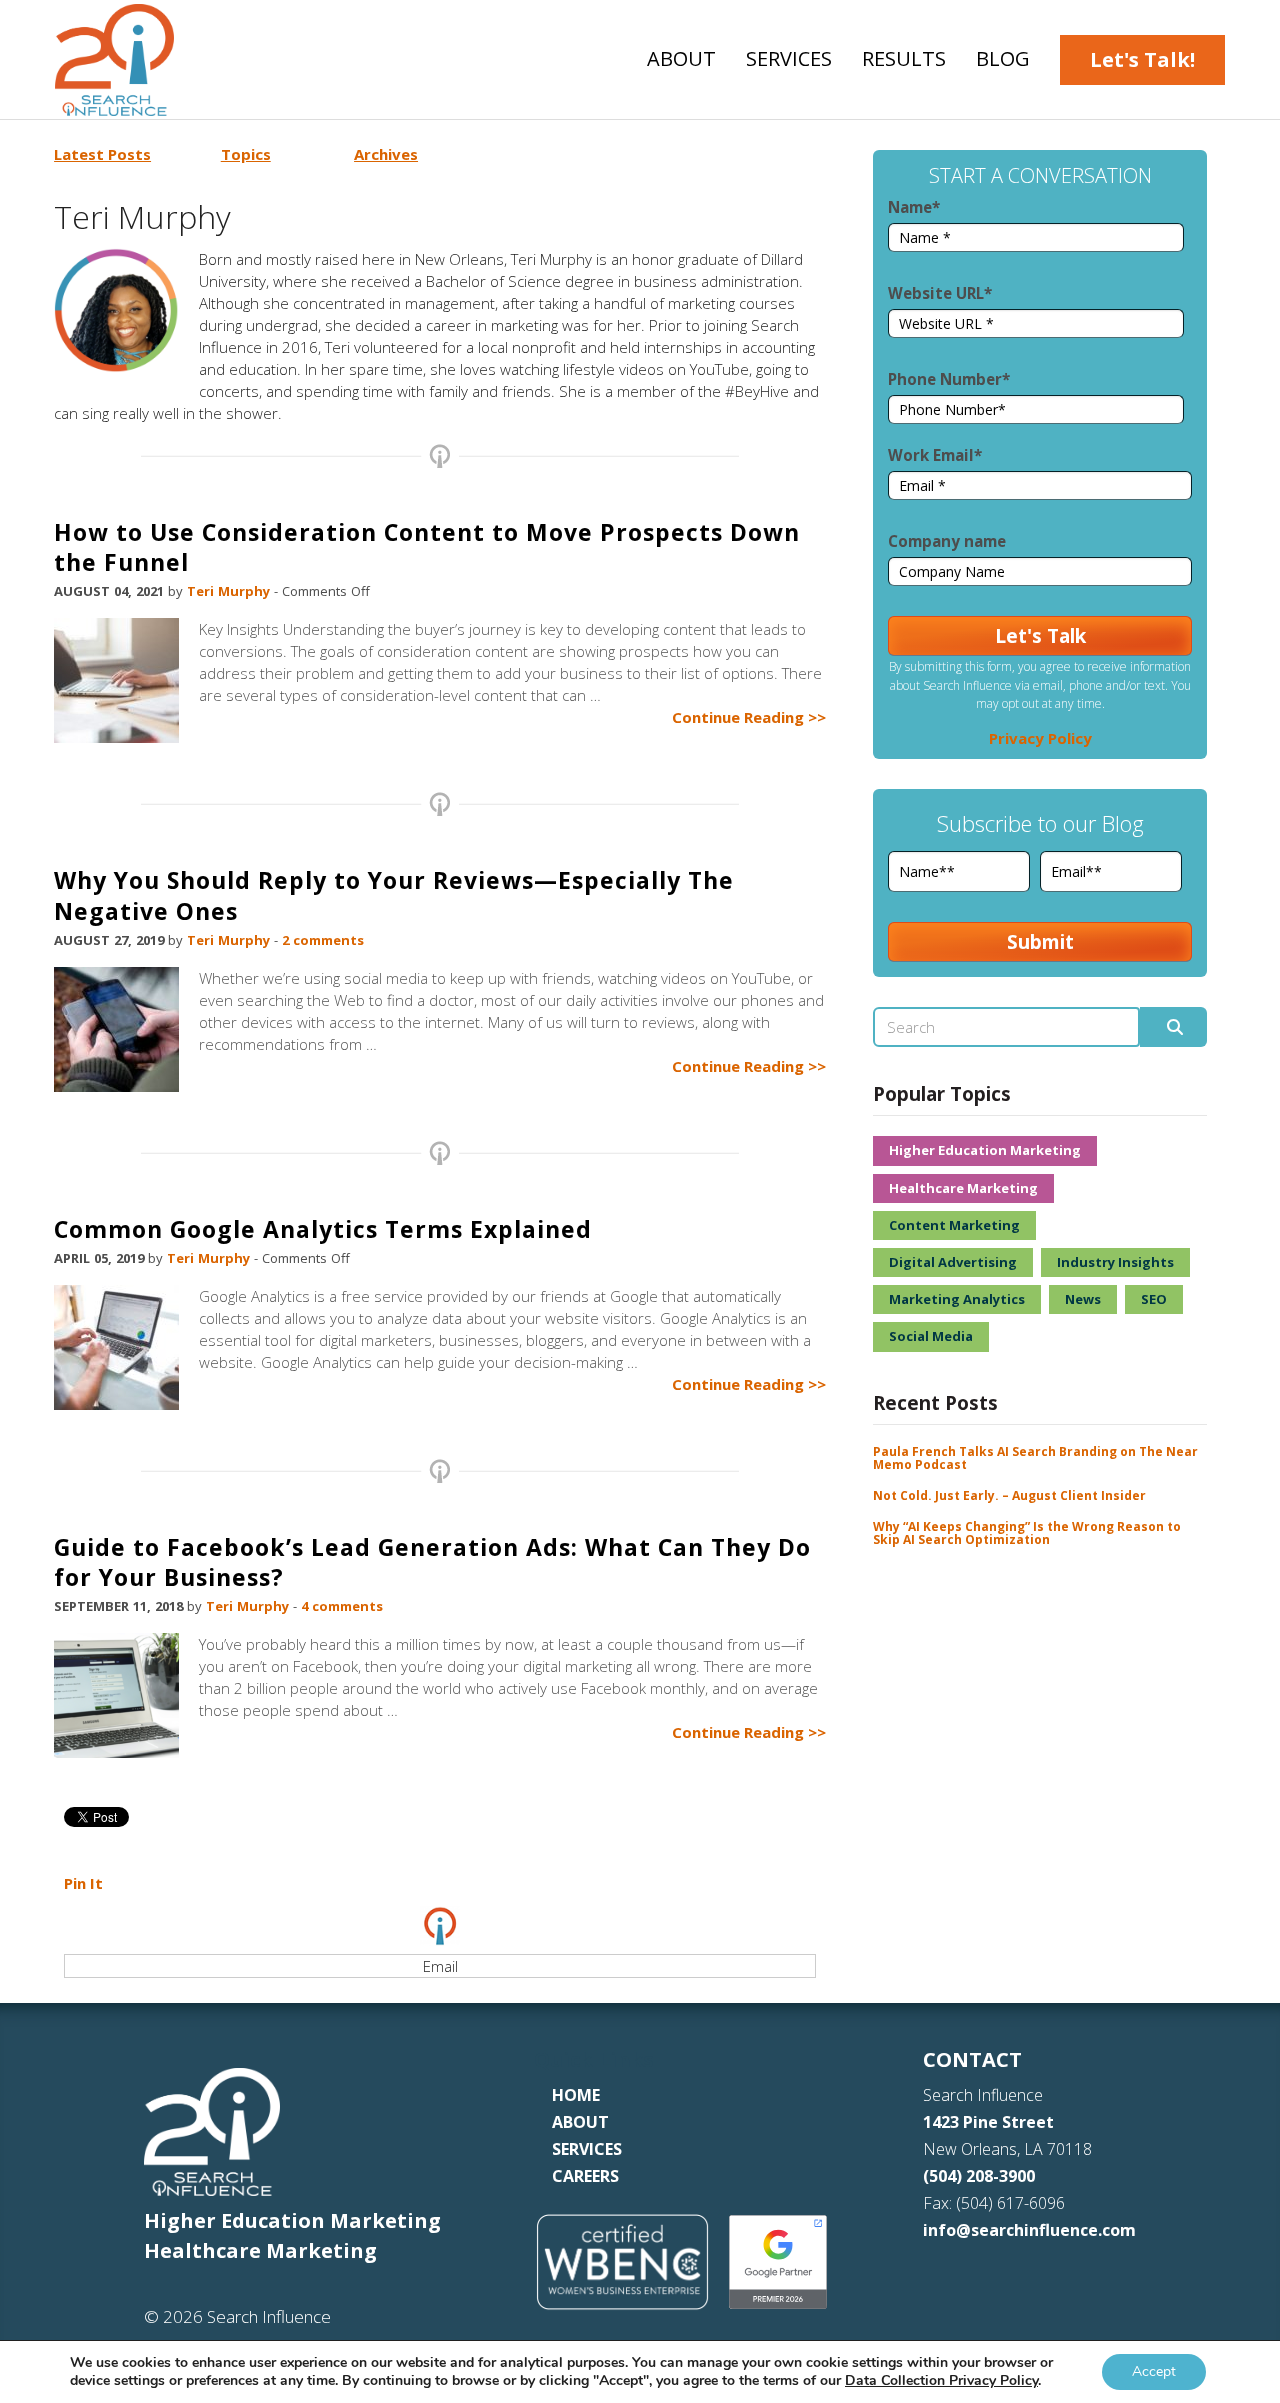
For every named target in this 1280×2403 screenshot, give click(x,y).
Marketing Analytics (957, 1299)
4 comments (342, 1606)
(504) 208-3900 (979, 2176)
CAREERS (585, 2176)
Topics (246, 154)
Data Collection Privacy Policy (941, 2380)
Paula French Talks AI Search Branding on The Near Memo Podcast (1035, 1458)
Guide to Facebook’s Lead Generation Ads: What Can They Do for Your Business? (432, 1562)
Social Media (931, 1336)
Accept (1154, 2371)
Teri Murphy (230, 591)
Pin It (83, 1883)
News (1083, 1299)
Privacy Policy (1040, 738)
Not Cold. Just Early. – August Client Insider (1009, 1495)
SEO (1154, 1299)
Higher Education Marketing (985, 1150)
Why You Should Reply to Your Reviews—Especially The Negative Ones (394, 895)
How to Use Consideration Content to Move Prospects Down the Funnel (427, 547)
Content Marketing (954, 1225)
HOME (576, 2095)
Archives (386, 154)
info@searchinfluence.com (1029, 2230)
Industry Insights (1115, 1262)
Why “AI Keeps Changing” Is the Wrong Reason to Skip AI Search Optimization (1027, 1533)
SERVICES (587, 2149)
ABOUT (580, 2122)
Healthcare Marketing (963, 1188)
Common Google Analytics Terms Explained (323, 1229)
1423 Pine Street (988, 2122)
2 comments (323, 940)
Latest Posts (102, 154)
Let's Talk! (1142, 59)
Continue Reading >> (749, 717)
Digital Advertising (953, 1262)
